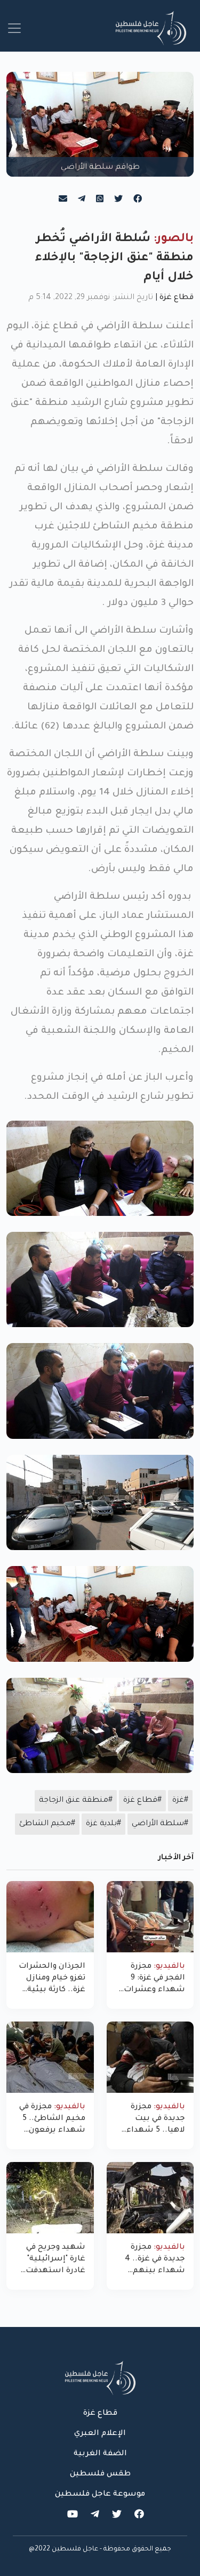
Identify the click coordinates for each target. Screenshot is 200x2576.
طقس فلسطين (100, 2474)
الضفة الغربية (100, 2454)
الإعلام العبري (100, 2434)
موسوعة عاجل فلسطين (100, 2495)
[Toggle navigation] (14, 28)
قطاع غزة (177, 298)
